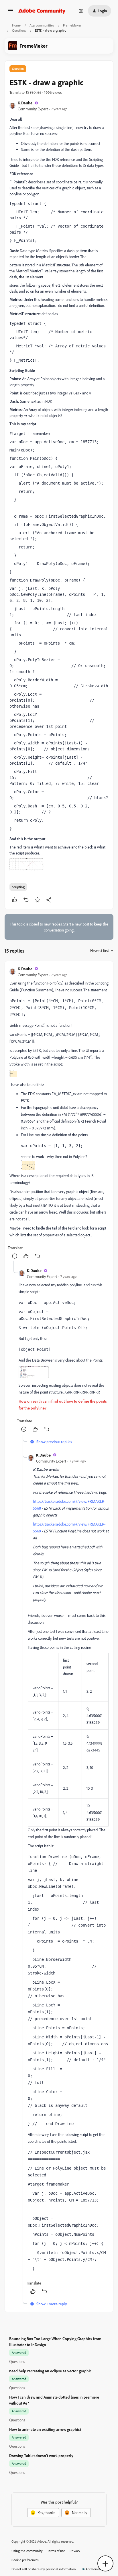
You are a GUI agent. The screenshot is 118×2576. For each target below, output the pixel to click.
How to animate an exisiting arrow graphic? (45, 2429)
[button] (10, 12)
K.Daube (25, 103)
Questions (19, 30)
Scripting (18, 887)
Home (16, 25)
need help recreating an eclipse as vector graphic (50, 2371)
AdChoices (93, 2569)
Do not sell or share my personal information (44, 2569)
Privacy (75, 2551)
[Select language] (81, 11)
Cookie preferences (25, 2560)
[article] (59, 1113)
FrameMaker (72, 25)
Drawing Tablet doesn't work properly (41, 2455)
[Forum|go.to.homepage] (42, 11)
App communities (42, 25)
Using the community (27, 2551)
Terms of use (56, 2551)
